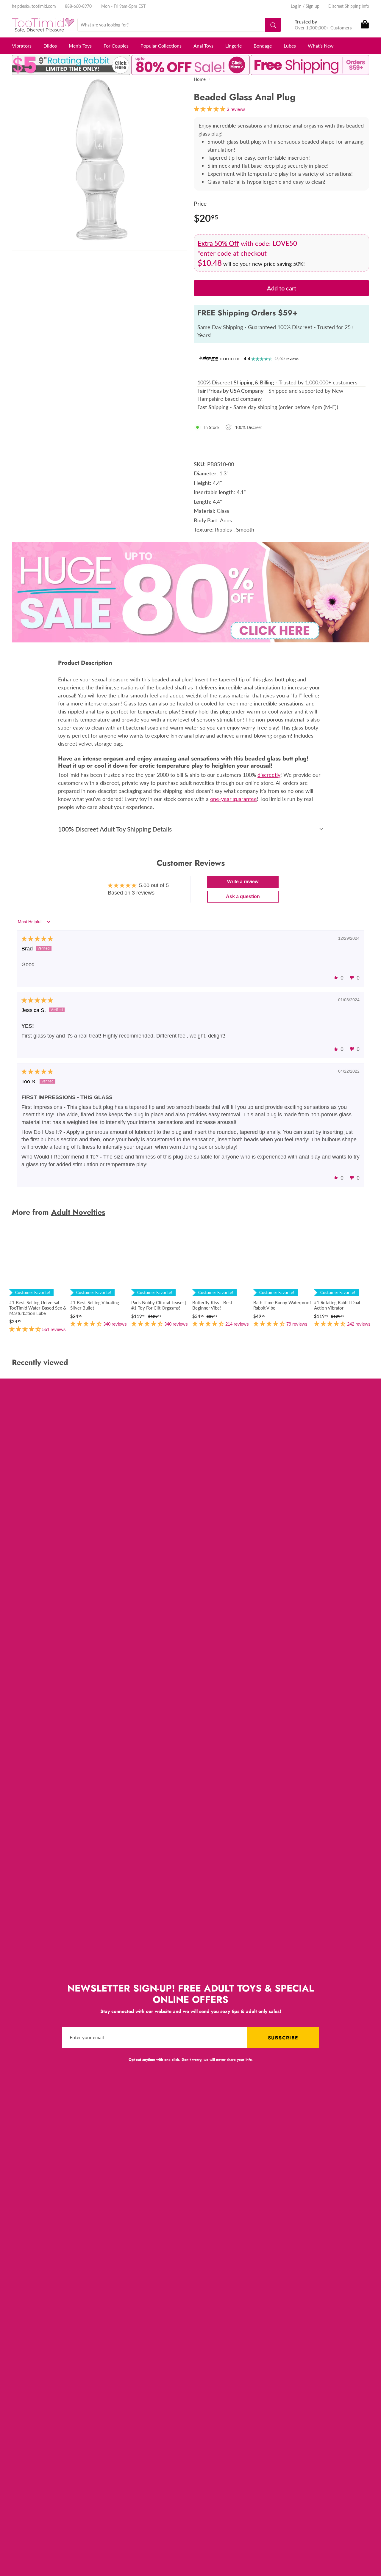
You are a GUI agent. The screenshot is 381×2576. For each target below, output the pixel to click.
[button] (336, 977)
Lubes (290, 46)
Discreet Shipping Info (349, 6)
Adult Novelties (78, 1212)
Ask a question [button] (243, 896)
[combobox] (179, 25)
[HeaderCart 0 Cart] (364, 25)
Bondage (263, 46)
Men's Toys (80, 46)
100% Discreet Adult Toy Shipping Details (115, 829)
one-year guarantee (234, 799)
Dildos (50, 46)
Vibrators (22, 46)
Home (200, 79)
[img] (37, 939)
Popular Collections (161, 46)
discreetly (269, 775)
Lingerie (234, 46)
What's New (321, 46)
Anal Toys (203, 46)
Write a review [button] (243, 882)
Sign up (313, 6)
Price (200, 203)
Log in (296, 6)
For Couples (116, 46)
